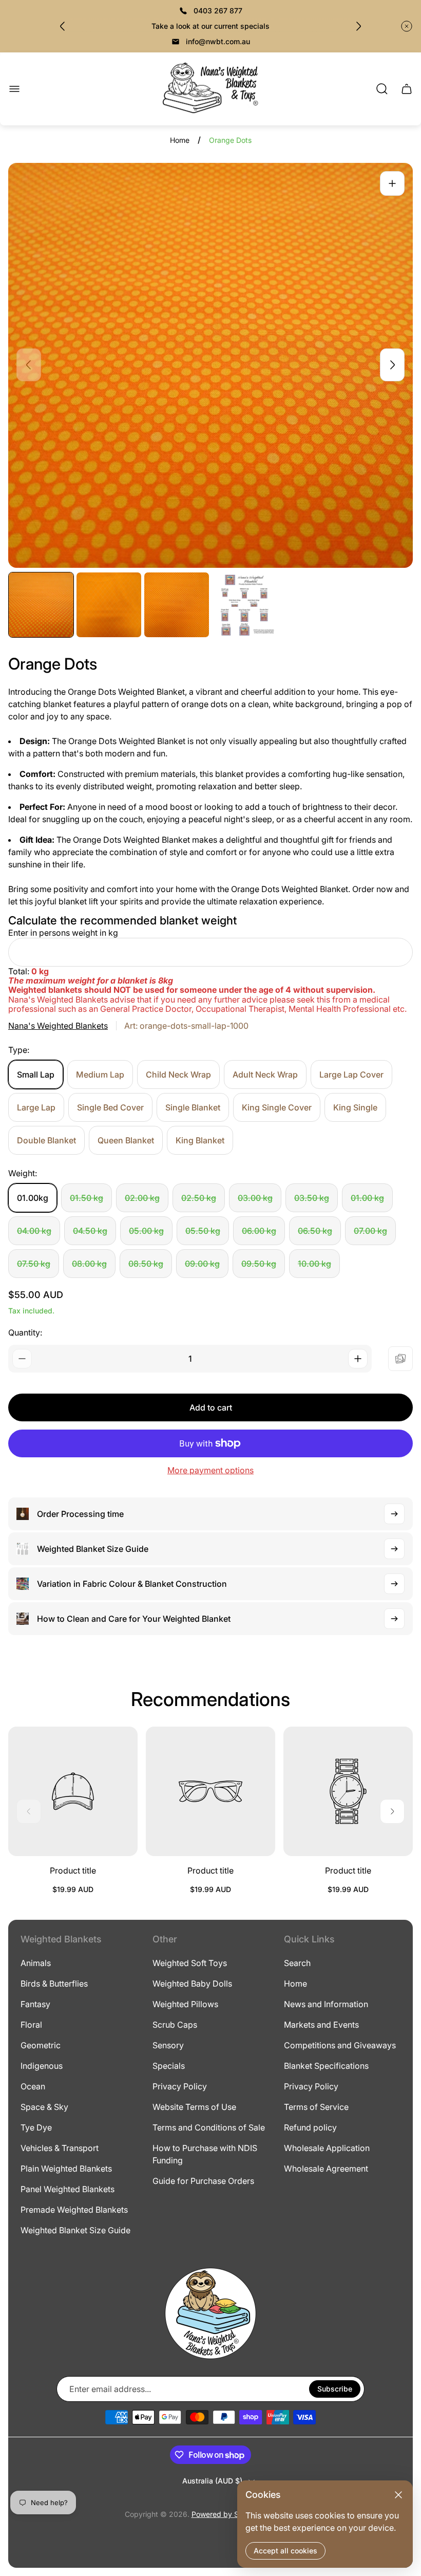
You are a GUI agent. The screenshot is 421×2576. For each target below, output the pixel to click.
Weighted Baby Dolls (192, 1984)
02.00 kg (142, 1198)
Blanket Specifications (326, 2066)
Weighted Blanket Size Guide (75, 2230)
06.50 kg (315, 1231)
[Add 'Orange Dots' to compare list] (400, 1359)
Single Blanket (193, 1107)
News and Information (326, 2004)
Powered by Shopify (226, 2514)
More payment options (210, 1470)
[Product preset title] (73, 1791)
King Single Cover (277, 1107)
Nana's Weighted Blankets (58, 1026)
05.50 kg (203, 1231)
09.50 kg (259, 1264)
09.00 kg (202, 1264)
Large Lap (36, 1107)
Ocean (33, 2086)
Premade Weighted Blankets (74, 2210)
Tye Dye (36, 2127)
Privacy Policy (180, 2086)
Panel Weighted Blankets (68, 2189)
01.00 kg (367, 1198)
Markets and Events (321, 2025)
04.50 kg (90, 1231)
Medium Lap (100, 1074)
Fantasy (35, 2004)
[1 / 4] (41, 605)
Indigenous (42, 2066)
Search (297, 1963)
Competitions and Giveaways (340, 2045)
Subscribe (335, 2389)
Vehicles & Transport (60, 2148)
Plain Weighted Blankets (66, 2169)
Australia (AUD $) (212, 2481)
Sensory (168, 2045)
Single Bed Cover (110, 1107)
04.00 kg (34, 1231)
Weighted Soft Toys (190, 1963)
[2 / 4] (109, 605)
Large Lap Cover (351, 1074)
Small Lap (36, 1074)
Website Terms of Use (194, 2107)
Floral (31, 2025)
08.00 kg (89, 1264)
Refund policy (310, 2127)
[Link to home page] (210, 2313)
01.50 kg (87, 1198)
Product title (73, 1870)
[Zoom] (392, 183)
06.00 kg (259, 1231)
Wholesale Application (327, 2148)
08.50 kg (146, 1264)
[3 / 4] (177, 605)
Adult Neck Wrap (265, 1074)
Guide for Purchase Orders (203, 2181)
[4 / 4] (244, 605)
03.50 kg (312, 1198)
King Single (355, 1107)
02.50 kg (199, 1198)
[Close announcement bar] (407, 26)
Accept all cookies (285, 2551)
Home (180, 140)
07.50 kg (34, 1264)
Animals (36, 1963)
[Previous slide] (63, 26)
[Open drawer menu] (14, 89)
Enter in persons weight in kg (63, 933)
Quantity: (25, 1332)
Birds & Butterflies (54, 1984)
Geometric (41, 2045)
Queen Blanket (126, 1140)
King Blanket (200, 1140)
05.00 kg (146, 1231)
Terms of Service (316, 2107)
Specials (169, 2066)
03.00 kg (255, 1198)
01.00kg (33, 1198)
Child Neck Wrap (178, 1074)
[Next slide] (358, 26)
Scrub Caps (175, 2025)
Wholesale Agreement (326, 2169)
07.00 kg (370, 1231)
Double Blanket (46, 1140)
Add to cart (211, 1407)
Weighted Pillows (185, 2004)
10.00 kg (314, 1264)
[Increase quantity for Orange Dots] (358, 1359)
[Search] (382, 89)
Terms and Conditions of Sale (209, 2127)
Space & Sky (44, 2107)
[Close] (398, 2495)
